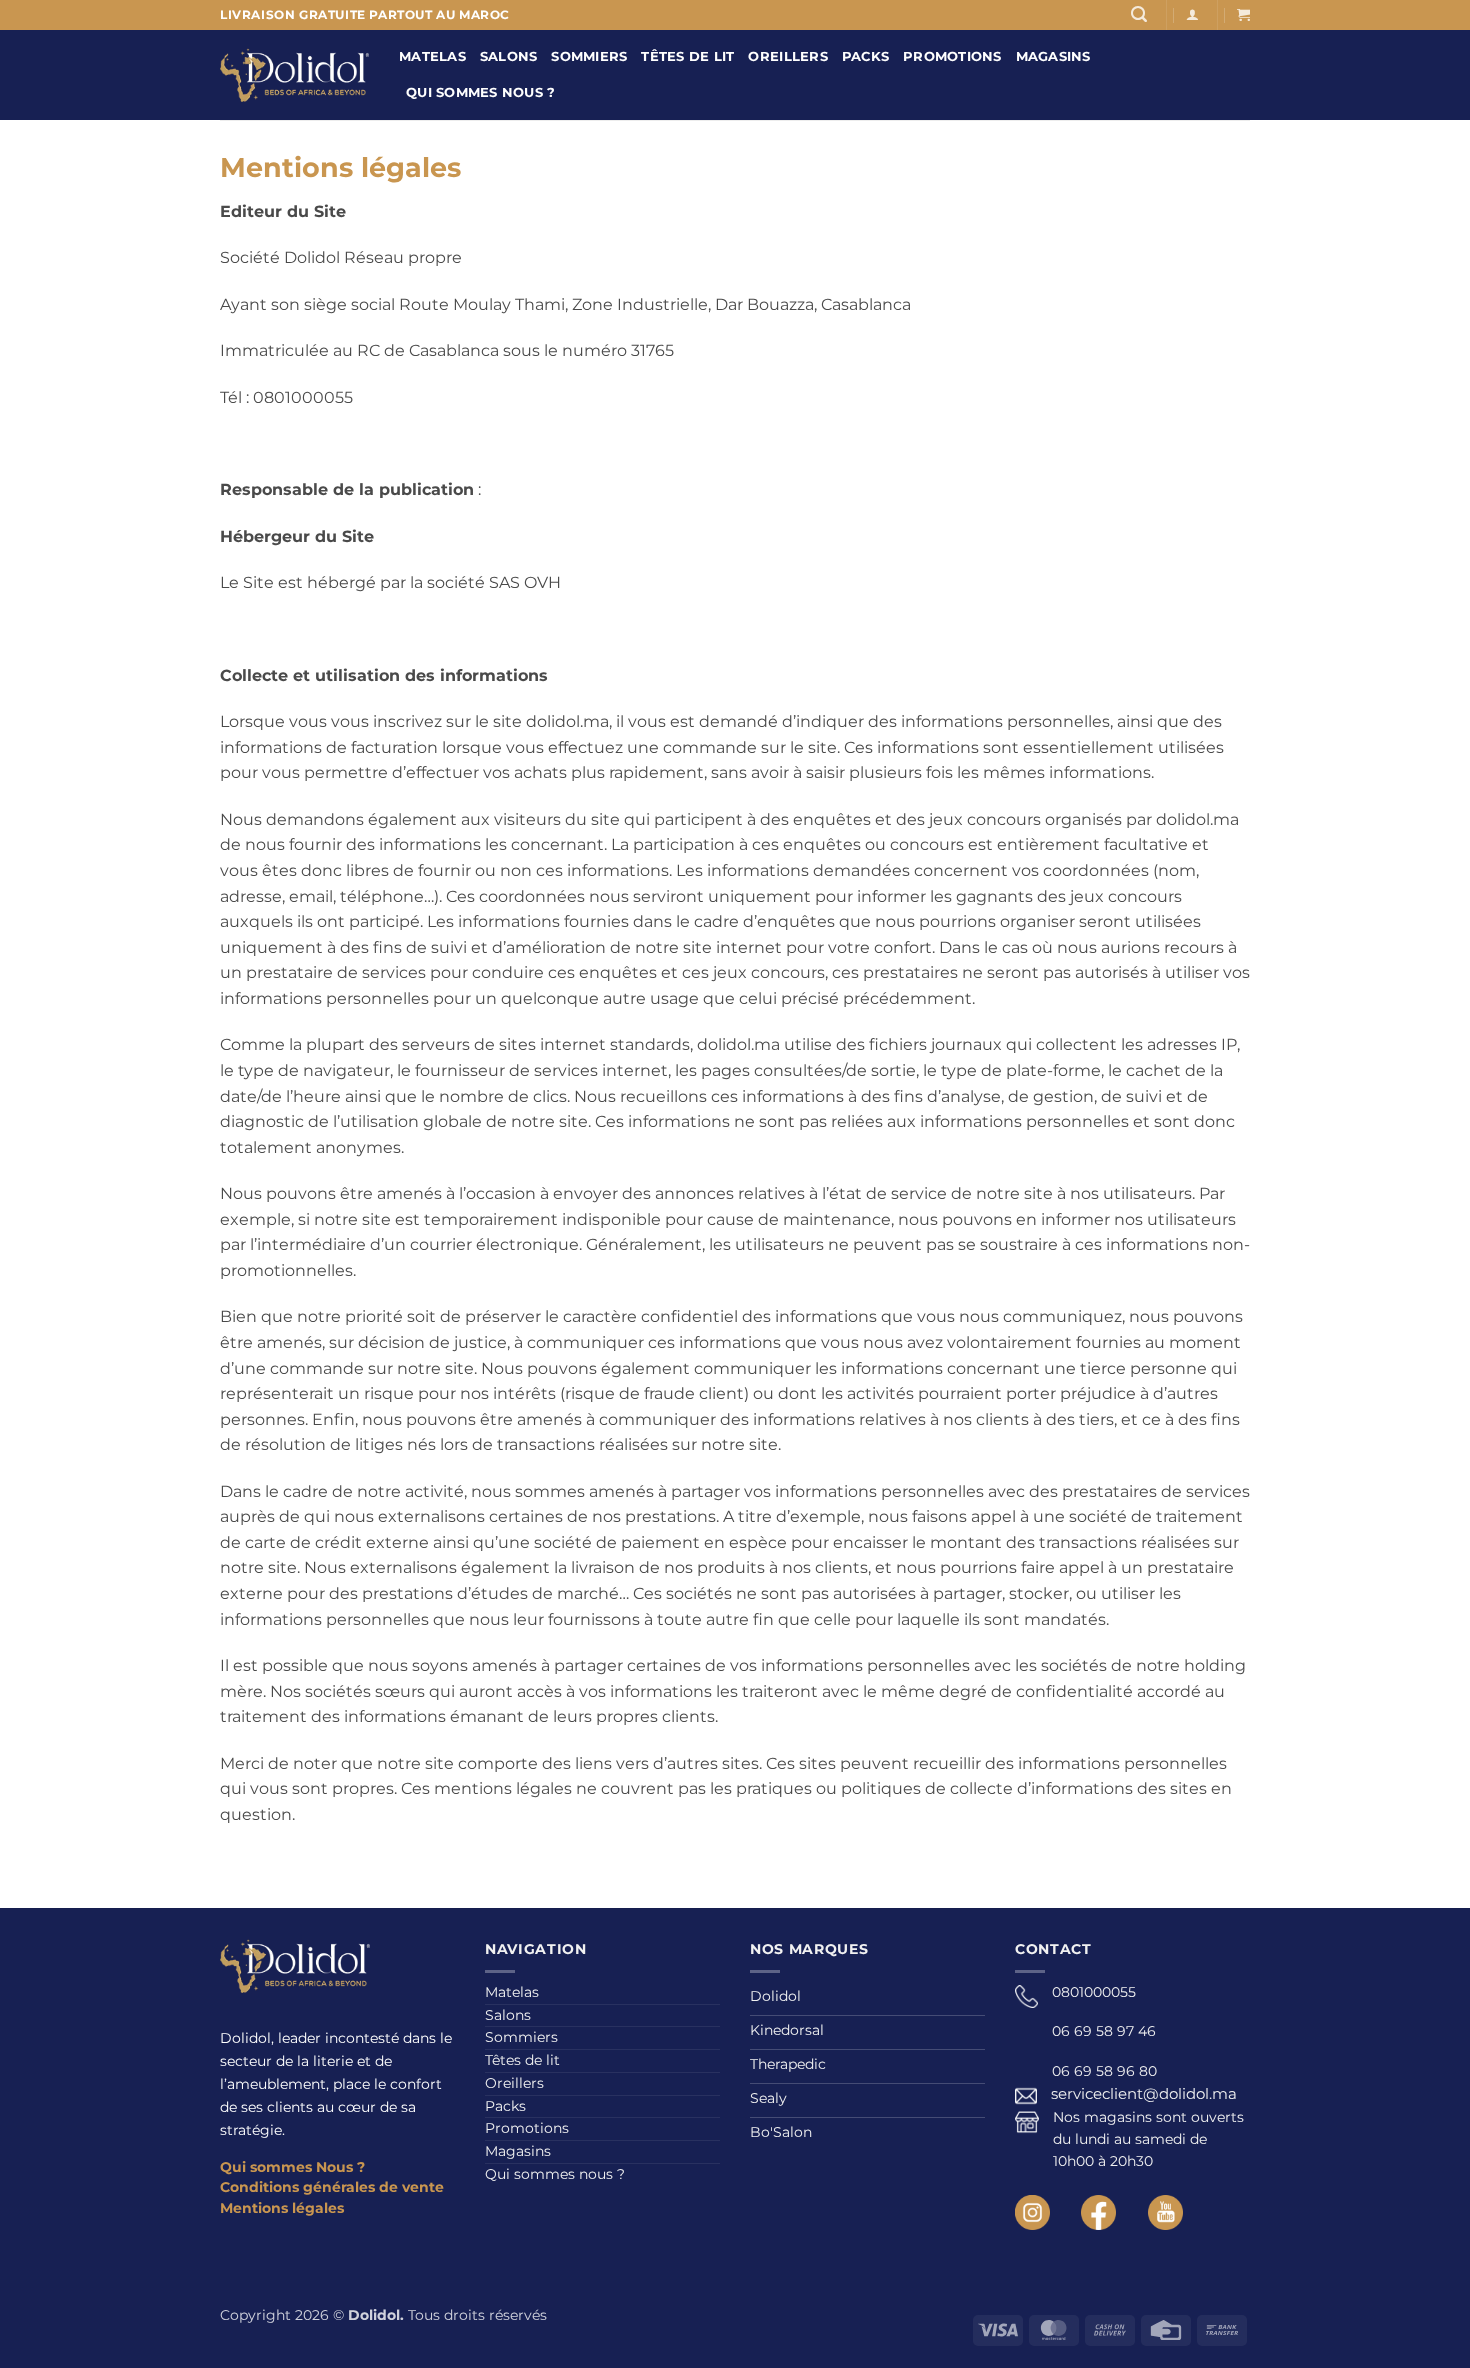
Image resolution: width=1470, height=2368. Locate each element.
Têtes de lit (687, 56)
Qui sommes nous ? (480, 92)
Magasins (1053, 56)
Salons (509, 56)
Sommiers (589, 56)
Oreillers (787, 56)
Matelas (432, 56)
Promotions (952, 56)
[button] (1139, 14)
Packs (865, 56)
